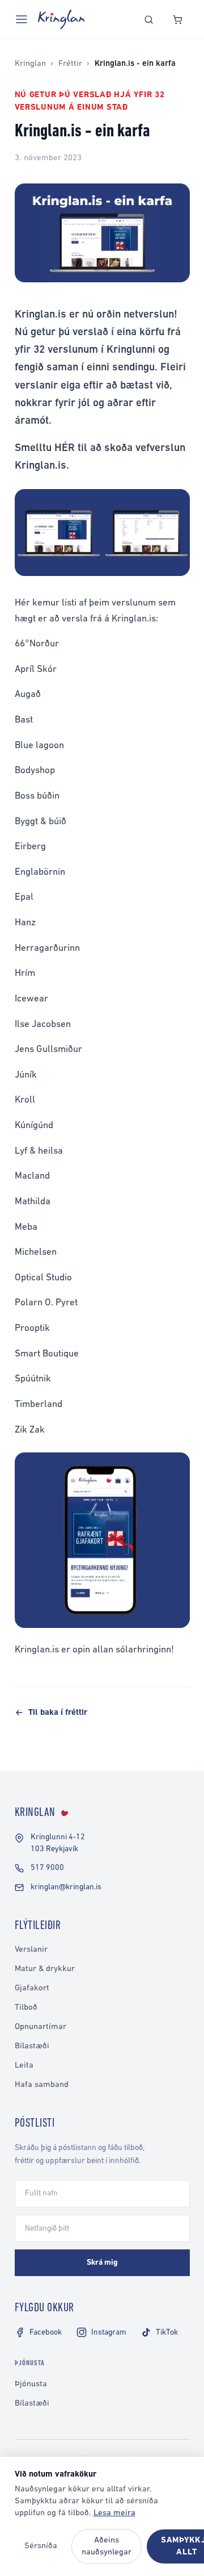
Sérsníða (41, 2546)
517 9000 (47, 1868)
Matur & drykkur (45, 1969)
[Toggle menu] (22, 19)
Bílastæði (32, 2046)
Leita (24, 2066)
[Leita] (149, 20)
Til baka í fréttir (58, 1713)
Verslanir (31, 1950)
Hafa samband (42, 2085)
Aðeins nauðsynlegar (107, 2546)
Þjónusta (31, 2384)
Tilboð (26, 2008)
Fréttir (70, 64)
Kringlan (30, 64)
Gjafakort (32, 1988)
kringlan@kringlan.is (66, 1887)
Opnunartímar (41, 2027)
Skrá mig (102, 2263)
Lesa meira (114, 2513)
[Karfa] (178, 20)
